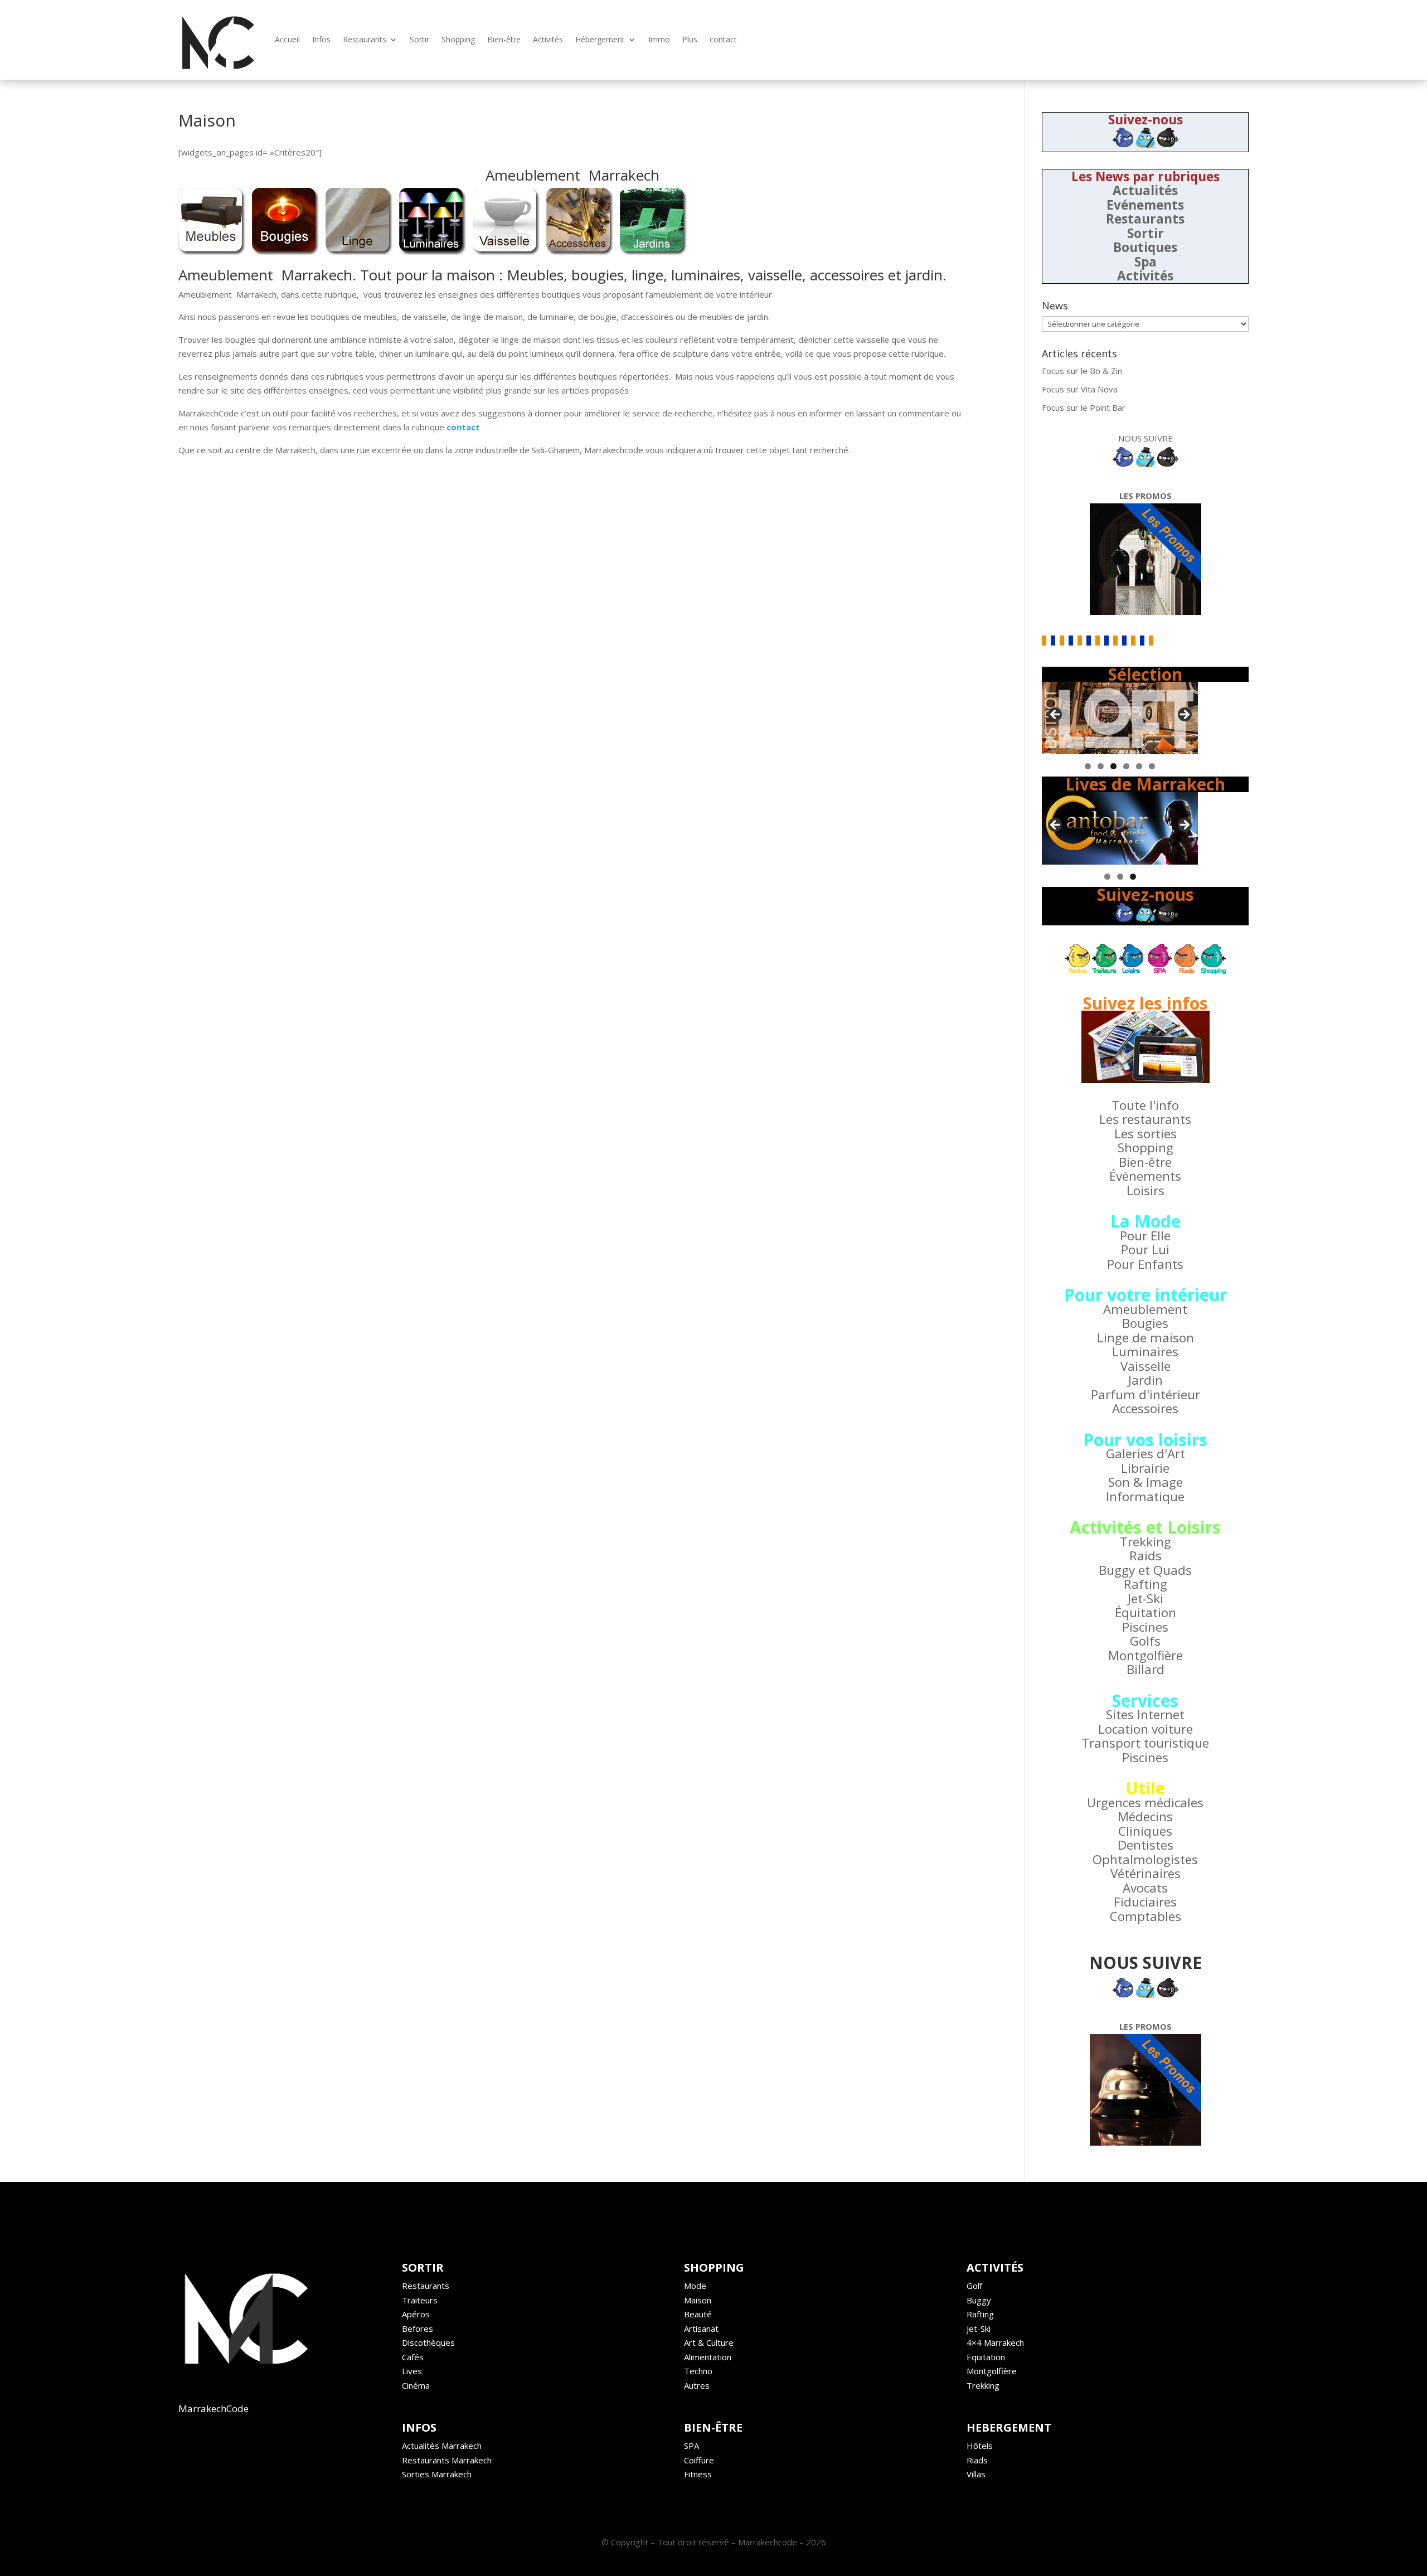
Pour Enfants (1145, 1264)
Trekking (1146, 1542)
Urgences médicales (1145, 1803)
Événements (1145, 1176)
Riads (977, 2460)
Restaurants (365, 39)
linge (647, 275)
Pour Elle (1145, 1236)
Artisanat (701, 2328)
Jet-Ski (1146, 1599)
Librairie (1145, 1468)
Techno (698, 2371)
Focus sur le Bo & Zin (1082, 371)
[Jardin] (653, 251)
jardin (924, 275)
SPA (691, 2446)
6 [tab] (1152, 766)
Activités (548, 39)
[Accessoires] (580, 251)
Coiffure (699, 2460)
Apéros (416, 2314)
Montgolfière (1146, 1655)
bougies (598, 275)
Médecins (1145, 1816)
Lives (412, 2371)
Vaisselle (1146, 1366)
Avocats (1145, 1888)
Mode (695, 2286)
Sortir (419, 39)
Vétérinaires (1146, 1873)
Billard (1146, 1669)
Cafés (413, 2357)
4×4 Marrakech (995, 2342)
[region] (1120, 718)
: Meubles (531, 275)
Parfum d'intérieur (1146, 1394)
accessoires (847, 275)
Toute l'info (1145, 1105)
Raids (1146, 1556)
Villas (976, 2474)
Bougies (1145, 1323)
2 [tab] (1101, 766)
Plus (690, 39)
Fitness (698, 2474)
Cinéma (416, 2385)
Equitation (986, 2357)
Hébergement (600, 39)
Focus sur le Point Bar (1084, 407)
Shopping (458, 39)
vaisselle (775, 275)
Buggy (979, 2300)
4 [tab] (1126, 766)
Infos (321, 39)
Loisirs (1146, 1190)
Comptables (1146, 1916)
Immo (659, 39)
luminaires (706, 275)
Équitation (1146, 1612)
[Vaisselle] (506, 251)
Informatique (1145, 1496)
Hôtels (980, 2446)
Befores (418, 2328)
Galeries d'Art (1146, 1454)
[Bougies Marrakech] (285, 251)
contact (723, 39)
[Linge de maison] (359, 251)
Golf (974, 2286)
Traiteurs (420, 2300)
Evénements (1145, 205)
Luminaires (1145, 1352)
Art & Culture (709, 2342)
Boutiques (1145, 247)
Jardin (1146, 1380)
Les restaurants (1145, 1119)
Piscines (1145, 1627)
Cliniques (1145, 1831)
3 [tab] (1113, 766)
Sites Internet (1145, 1714)
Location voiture (1146, 1729)
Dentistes (1146, 1845)
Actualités (1145, 190)
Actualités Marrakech (442, 2446)
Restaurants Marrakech (447, 2460)
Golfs (1145, 1641)
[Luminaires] (433, 251)
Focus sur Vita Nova (1080, 389)
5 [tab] (1139, 766)
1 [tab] (1088, 766)
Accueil (287, 39)
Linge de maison (1146, 1338)
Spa (1146, 262)
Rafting (1146, 1584)
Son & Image (1146, 1482)
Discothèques (428, 2342)
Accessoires (1145, 1408)
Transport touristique (1145, 1743)
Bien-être (504, 39)
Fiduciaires (1145, 1902)
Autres (697, 2385)
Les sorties (1146, 1134)
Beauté (698, 2314)
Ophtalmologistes (1145, 1859)
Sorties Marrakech (437, 2474)
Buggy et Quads (1145, 1570)
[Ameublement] (212, 251)
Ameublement (1145, 1309)
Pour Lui (1145, 1250)
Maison (698, 2300)
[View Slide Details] (1120, 718)
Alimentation (708, 2357)
